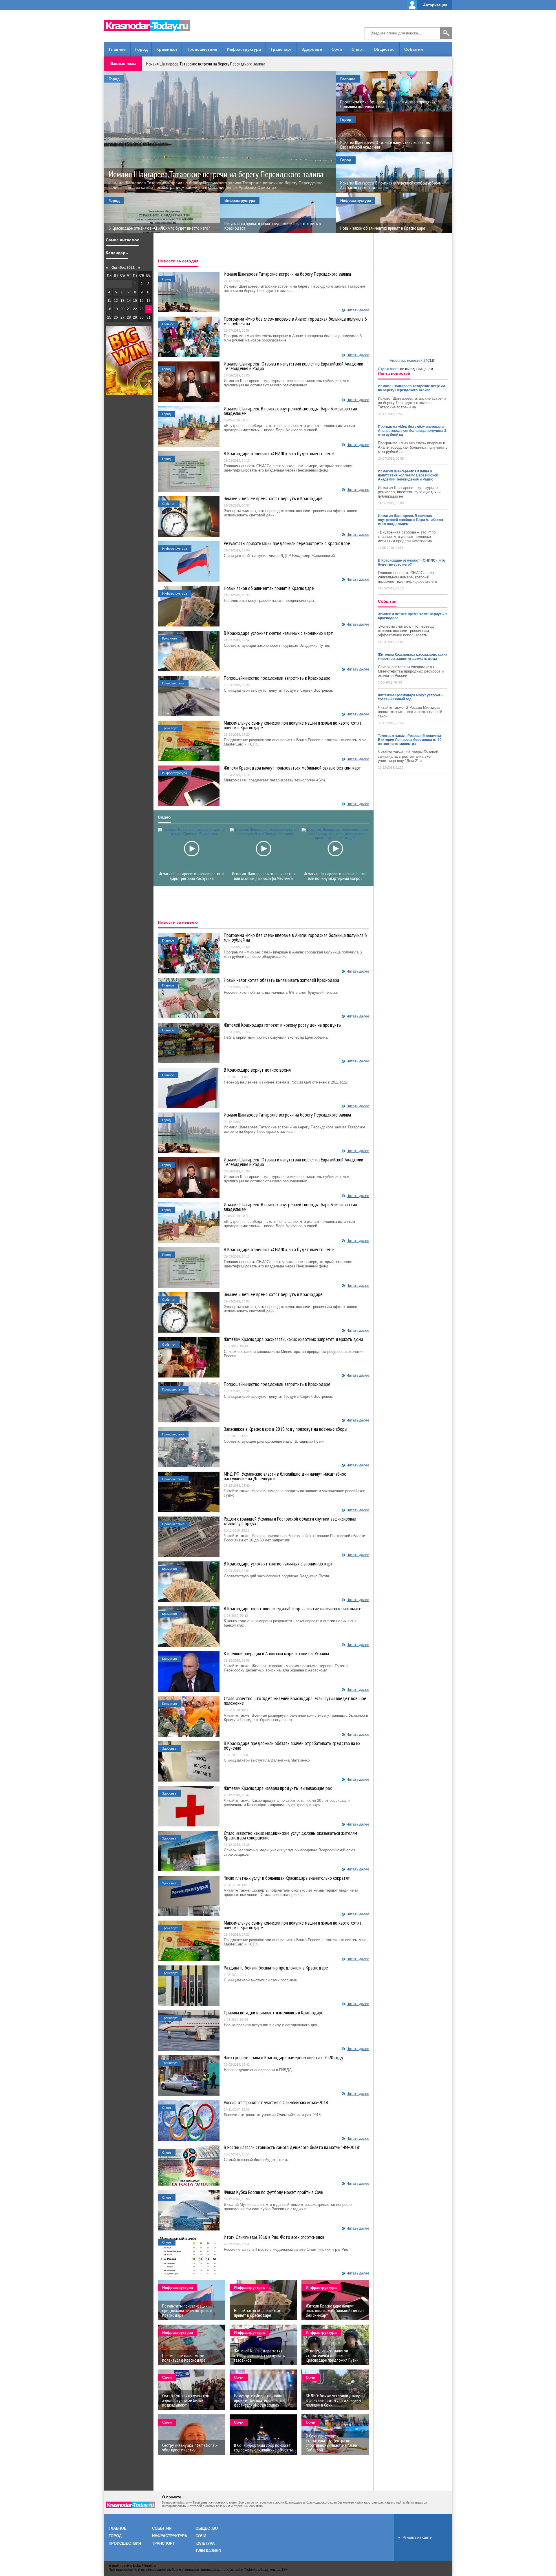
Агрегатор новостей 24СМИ (413, 361)
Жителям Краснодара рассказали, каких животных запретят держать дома (293, 1339)
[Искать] (446, 33)
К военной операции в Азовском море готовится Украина (276, 1654)
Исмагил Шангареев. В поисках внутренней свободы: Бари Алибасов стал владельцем (290, 411)
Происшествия (202, 49)
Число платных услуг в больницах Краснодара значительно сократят (287, 1878)
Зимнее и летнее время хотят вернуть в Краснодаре (273, 498)
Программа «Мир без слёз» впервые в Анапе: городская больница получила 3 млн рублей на (295, 321)
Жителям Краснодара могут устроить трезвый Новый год (410, 697)
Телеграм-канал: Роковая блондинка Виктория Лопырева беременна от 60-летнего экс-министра (410, 740)
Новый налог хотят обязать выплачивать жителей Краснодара (281, 980)
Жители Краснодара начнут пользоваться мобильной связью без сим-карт (292, 768)
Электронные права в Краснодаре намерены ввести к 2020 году (284, 2058)
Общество (384, 49)
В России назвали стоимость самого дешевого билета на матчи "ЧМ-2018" (292, 2147)
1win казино (208, 2551)
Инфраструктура (244, 49)
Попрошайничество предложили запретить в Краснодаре (277, 678)
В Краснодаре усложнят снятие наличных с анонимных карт (278, 633)
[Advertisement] (278, 26)
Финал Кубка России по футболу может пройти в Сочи (274, 2192)
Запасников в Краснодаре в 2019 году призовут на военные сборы (286, 1429)
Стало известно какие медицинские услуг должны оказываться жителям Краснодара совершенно (290, 1835)
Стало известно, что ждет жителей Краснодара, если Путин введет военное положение (295, 1701)
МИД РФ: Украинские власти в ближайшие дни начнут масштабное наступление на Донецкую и (285, 1476)
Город (141, 49)
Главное (117, 49)
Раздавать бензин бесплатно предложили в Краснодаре (276, 1968)
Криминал (167, 49)
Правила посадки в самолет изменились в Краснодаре (274, 2013)
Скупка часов (389, 369)
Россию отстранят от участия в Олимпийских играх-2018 (276, 2102)
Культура (205, 2543)
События (414, 49)
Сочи (337, 49)
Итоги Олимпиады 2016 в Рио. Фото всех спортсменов (274, 2237)
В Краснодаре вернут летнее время (257, 1070)
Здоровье (312, 49)
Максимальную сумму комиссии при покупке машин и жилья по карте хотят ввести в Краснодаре (293, 725)
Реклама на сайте (417, 2537)
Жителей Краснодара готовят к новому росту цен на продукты (283, 1025)
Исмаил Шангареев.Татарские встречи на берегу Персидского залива (206, 64)
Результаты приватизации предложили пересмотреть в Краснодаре (287, 543)
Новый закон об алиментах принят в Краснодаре (269, 588)
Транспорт (281, 49)
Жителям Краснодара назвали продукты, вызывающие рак (278, 1788)
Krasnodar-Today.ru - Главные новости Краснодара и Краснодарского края (151, 25)
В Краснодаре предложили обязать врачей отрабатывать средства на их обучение (292, 1746)
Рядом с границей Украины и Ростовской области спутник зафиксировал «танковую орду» (290, 1521)
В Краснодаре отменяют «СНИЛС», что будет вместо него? (279, 454)
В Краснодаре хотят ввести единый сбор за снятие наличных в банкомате (293, 1609)
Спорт (358, 49)
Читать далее (358, 310)
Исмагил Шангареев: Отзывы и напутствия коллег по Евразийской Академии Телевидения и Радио (293, 366)
